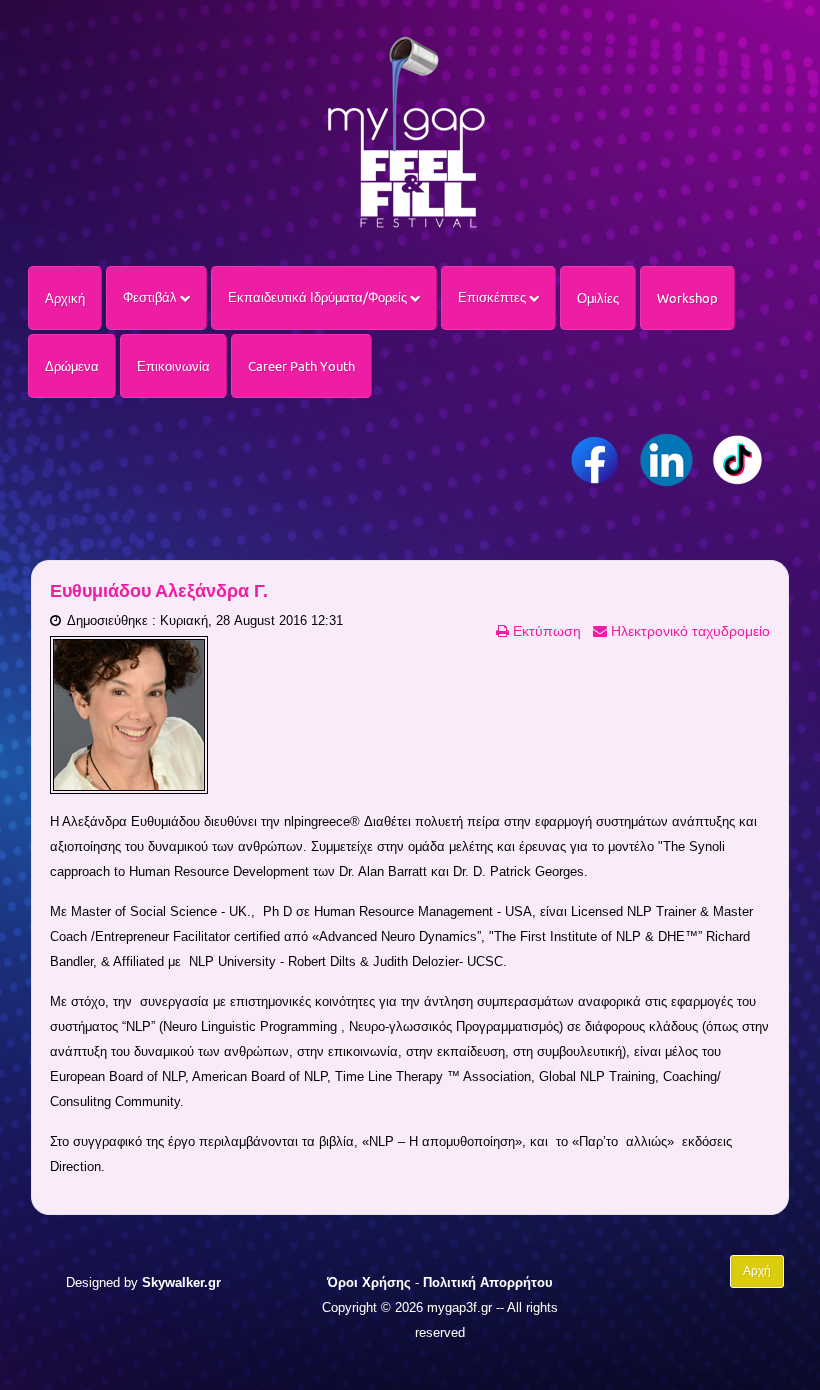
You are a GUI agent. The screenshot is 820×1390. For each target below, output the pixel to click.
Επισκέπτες (493, 297)
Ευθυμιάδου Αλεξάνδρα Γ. (159, 591)
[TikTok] (737, 460)
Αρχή (757, 1271)
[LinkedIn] (666, 460)
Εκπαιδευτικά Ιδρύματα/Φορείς (319, 297)
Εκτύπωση (545, 631)
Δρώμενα (72, 366)
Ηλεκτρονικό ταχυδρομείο (688, 631)
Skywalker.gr (181, 1282)
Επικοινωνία (173, 366)
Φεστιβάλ (151, 297)
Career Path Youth (301, 366)
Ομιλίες (598, 298)
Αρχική (65, 298)
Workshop (687, 298)
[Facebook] (595, 460)
